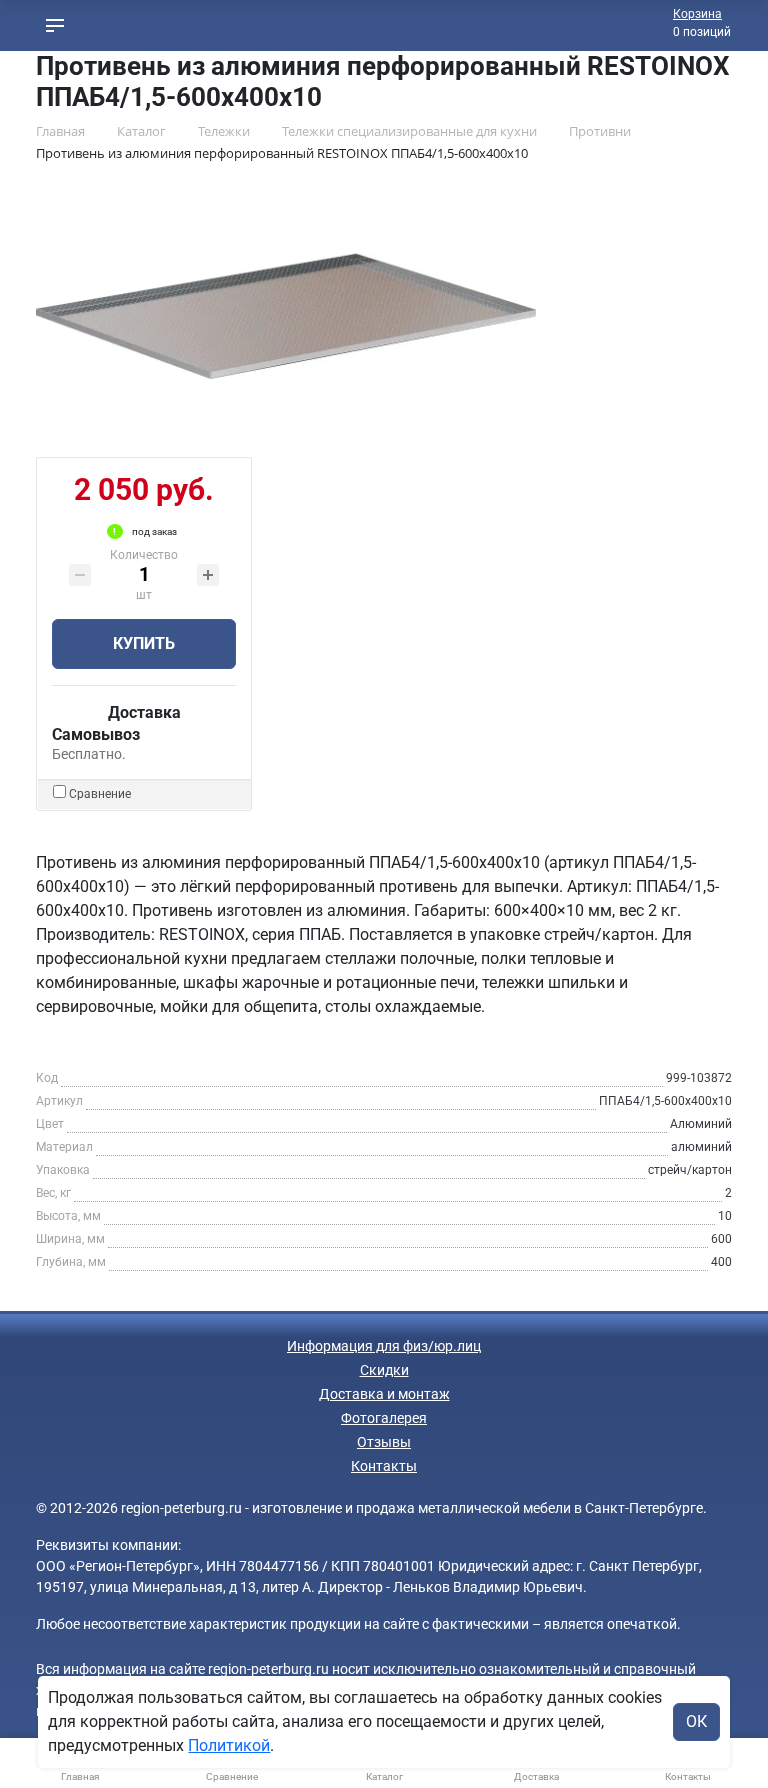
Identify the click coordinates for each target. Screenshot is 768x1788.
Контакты (384, 1466)
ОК (696, 1721)
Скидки (384, 1370)
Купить (144, 643)
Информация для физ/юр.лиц (384, 1346)
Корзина (697, 14)
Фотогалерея (384, 1418)
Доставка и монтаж (384, 1394)
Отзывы (384, 1442)
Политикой (229, 1745)
